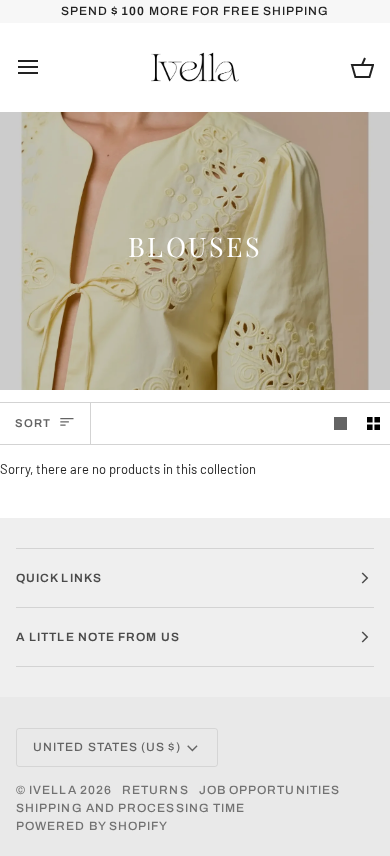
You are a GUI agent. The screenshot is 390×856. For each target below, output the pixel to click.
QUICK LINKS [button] (59, 578)
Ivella (52, 790)
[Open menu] (46, 67)
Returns (155, 790)
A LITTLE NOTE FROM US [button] (98, 637)
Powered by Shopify (92, 826)
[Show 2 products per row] (373, 423)
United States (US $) (107, 747)
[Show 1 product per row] (340, 423)
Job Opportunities (269, 790)
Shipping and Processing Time (130, 808)
